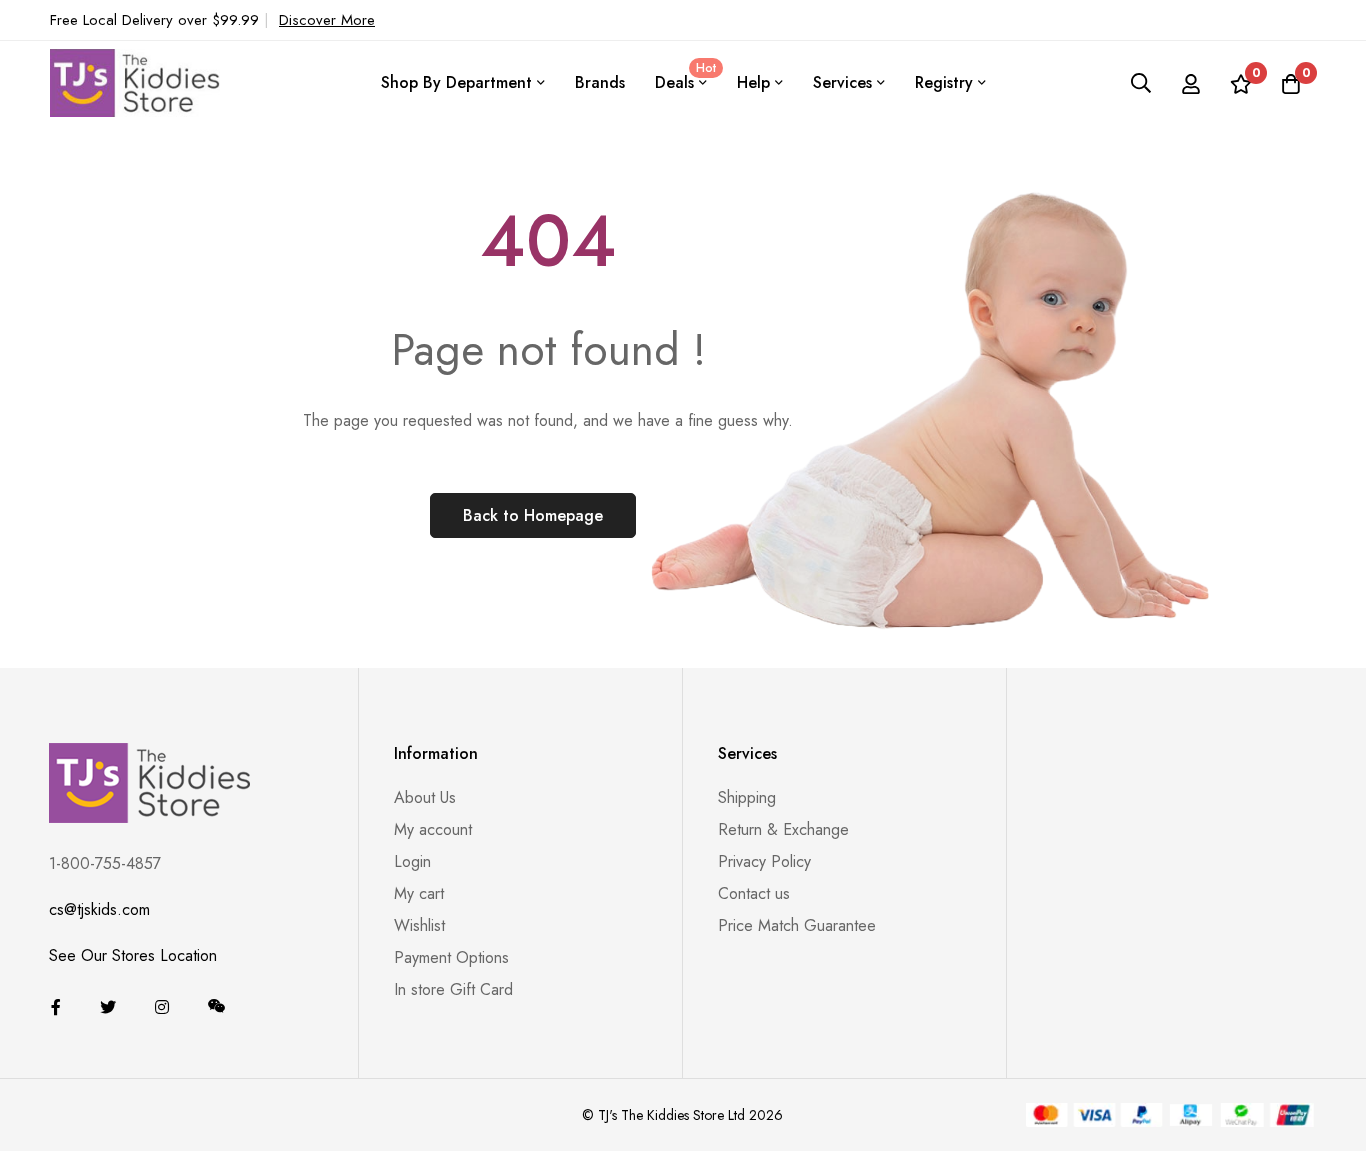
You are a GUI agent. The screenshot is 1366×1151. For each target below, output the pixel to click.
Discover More (327, 20)
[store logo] (135, 82)
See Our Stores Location (133, 955)
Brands (600, 82)
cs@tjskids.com (99, 909)
